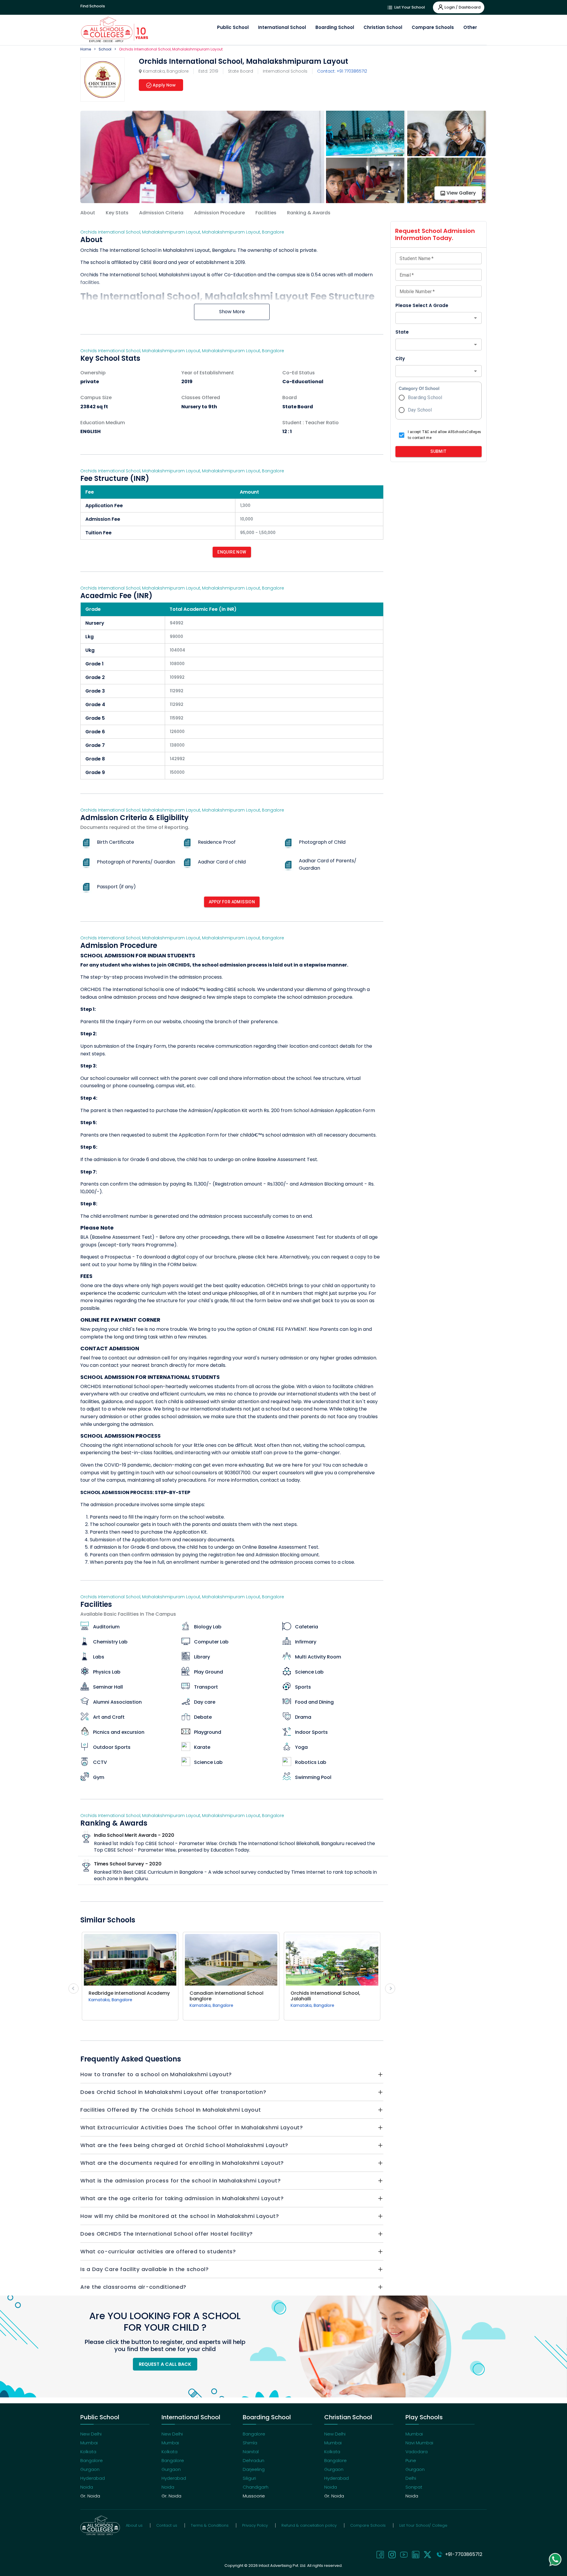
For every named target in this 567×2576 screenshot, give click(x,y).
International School (282, 27)
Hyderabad (93, 2478)
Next (390, 1989)
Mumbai (89, 2443)
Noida (87, 2487)
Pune (411, 2460)
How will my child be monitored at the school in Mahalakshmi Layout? (180, 2216)
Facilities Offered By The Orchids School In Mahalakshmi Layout (171, 2110)
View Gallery (461, 193)
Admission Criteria (161, 213)
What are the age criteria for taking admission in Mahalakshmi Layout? (182, 2198)
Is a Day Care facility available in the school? (145, 2269)
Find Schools (93, 6)
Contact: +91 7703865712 (342, 71)
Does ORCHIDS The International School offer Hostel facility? (167, 2234)
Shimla (250, 2443)
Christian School (383, 27)
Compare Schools (433, 27)
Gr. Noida (90, 2496)
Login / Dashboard (462, 7)
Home (86, 49)
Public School (233, 27)
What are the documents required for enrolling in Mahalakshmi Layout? (182, 2163)
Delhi (411, 2478)
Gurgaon (90, 2469)
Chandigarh (256, 2487)
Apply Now (164, 85)
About (88, 213)
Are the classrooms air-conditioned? (133, 2287)
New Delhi (91, 2434)
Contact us (167, 2525)
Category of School (419, 388)
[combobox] (434, 318)
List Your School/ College (423, 2525)
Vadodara (417, 2452)
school (105, 49)
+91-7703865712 (462, 2554)
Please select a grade (422, 305)
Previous (74, 1989)
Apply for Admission (232, 902)
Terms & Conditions (210, 2525)
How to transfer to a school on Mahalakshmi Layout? (156, 2074)
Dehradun (254, 2460)
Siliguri (249, 2478)
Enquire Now (232, 552)
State (402, 332)
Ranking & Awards (309, 213)
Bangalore (92, 2460)
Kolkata (88, 2452)
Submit (438, 451)
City (400, 359)
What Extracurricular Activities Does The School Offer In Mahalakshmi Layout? (192, 2127)
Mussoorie (254, 2496)
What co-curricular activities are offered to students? (158, 2251)
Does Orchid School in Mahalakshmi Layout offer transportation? (173, 2092)
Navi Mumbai (419, 2443)
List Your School (409, 7)
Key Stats (117, 213)
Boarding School (335, 27)
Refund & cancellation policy (309, 2525)
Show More (232, 312)
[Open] (475, 318)
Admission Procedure (219, 213)
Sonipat (414, 2487)
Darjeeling (254, 2469)
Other (470, 27)
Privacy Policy (255, 2525)
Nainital (251, 2452)
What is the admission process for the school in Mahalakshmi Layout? (180, 2181)
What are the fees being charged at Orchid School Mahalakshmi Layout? (184, 2145)
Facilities (266, 213)
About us (134, 2525)
